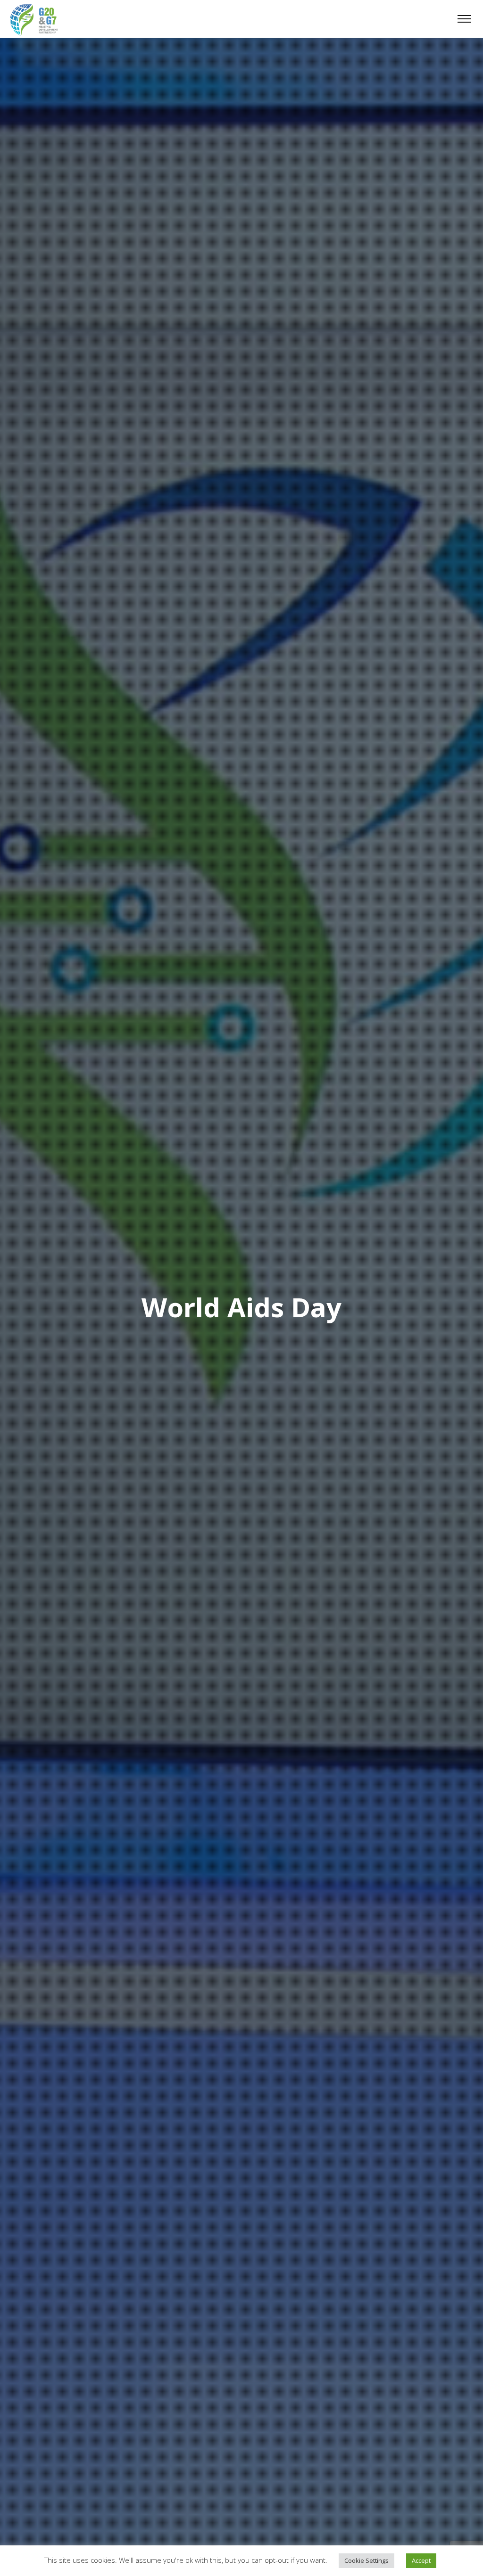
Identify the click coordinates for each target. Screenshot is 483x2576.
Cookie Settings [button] (366, 2560)
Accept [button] (421, 2560)
